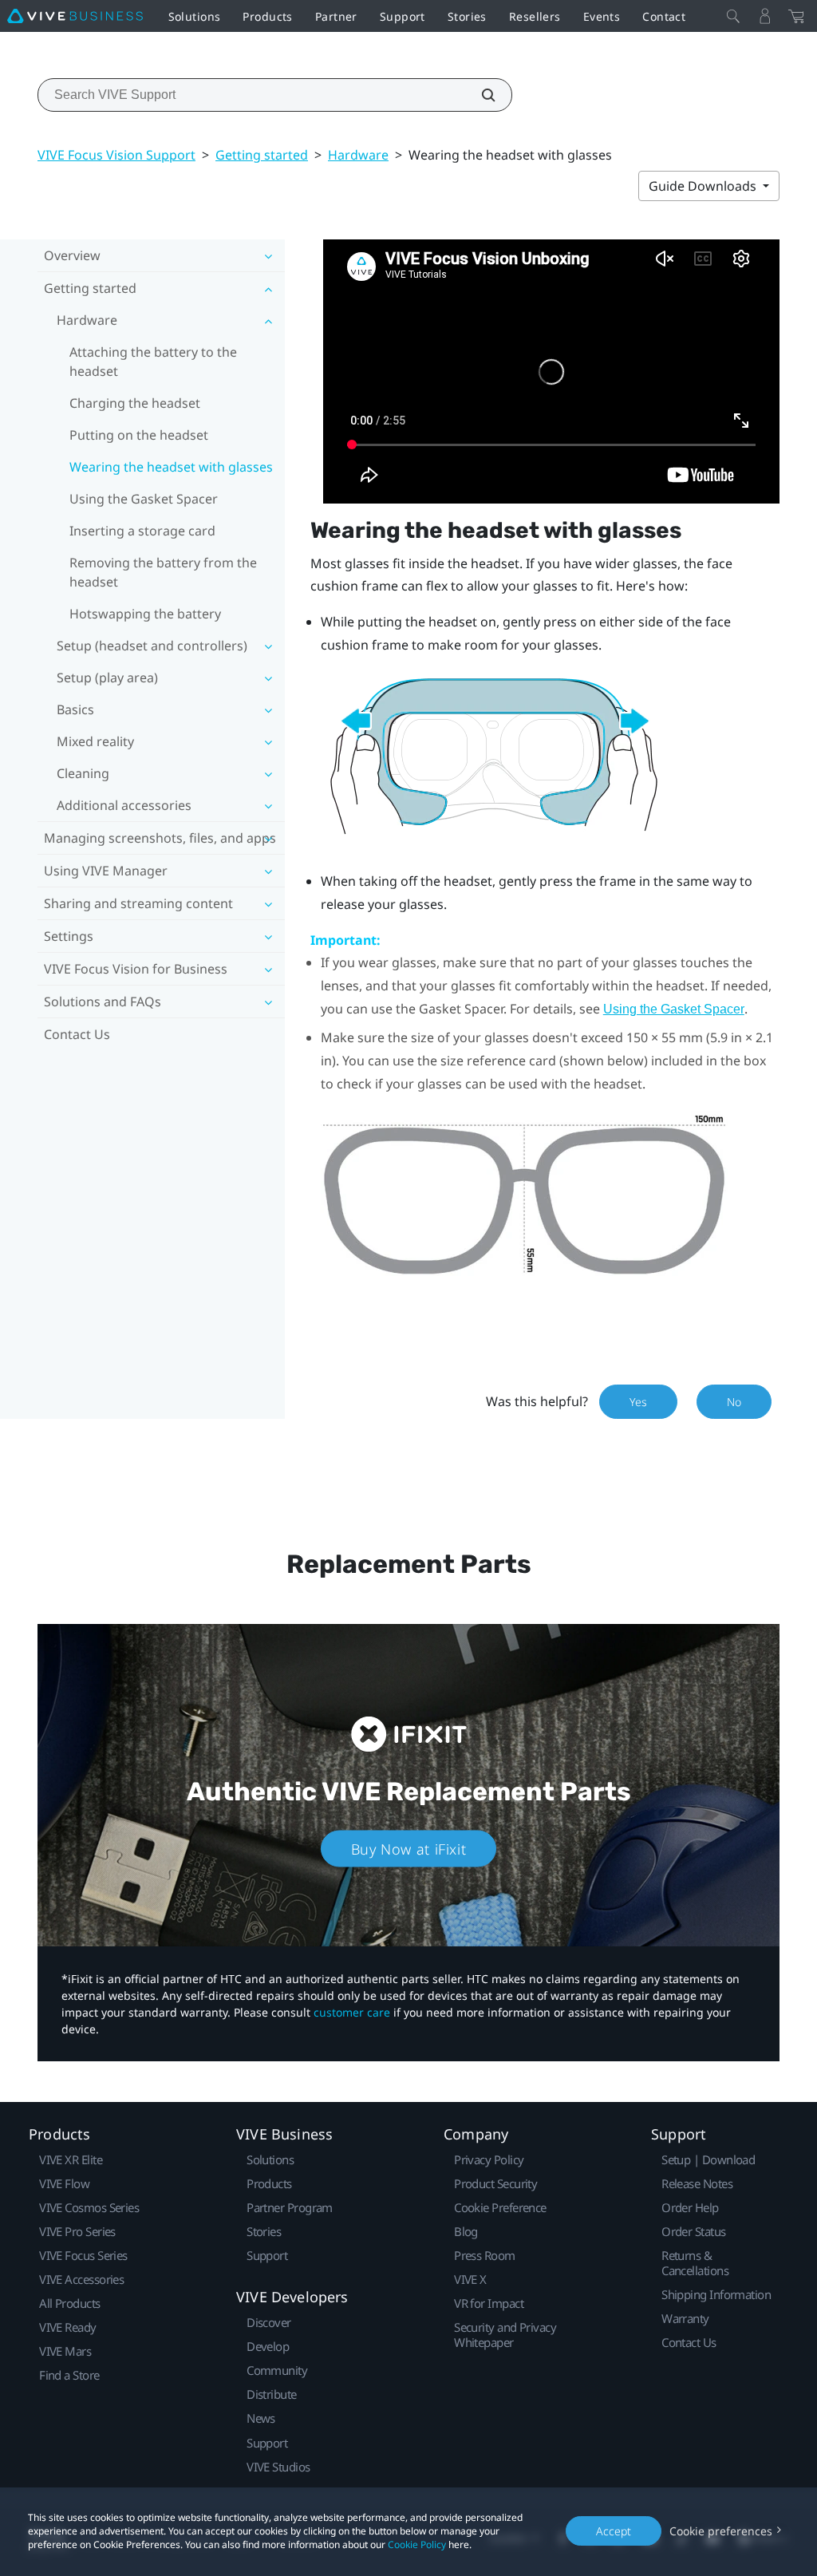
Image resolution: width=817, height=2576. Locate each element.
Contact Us (77, 1034)
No (734, 1402)
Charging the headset (135, 403)
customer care (352, 2012)
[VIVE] (75, 16)
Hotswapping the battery (145, 614)
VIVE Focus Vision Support (116, 155)
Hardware (358, 155)
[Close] (733, 16)
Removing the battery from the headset (163, 572)
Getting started (262, 155)
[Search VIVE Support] (480, 95)
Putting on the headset (139, 435)
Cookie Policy (417, 2544)
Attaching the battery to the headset (153, 362)
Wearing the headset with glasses (171, 467)
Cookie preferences (721, 2531)
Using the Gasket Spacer (144, 499)
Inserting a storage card (142, 531)
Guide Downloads (704, 186)
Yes (638, 1402)
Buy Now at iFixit (409, 1849)
